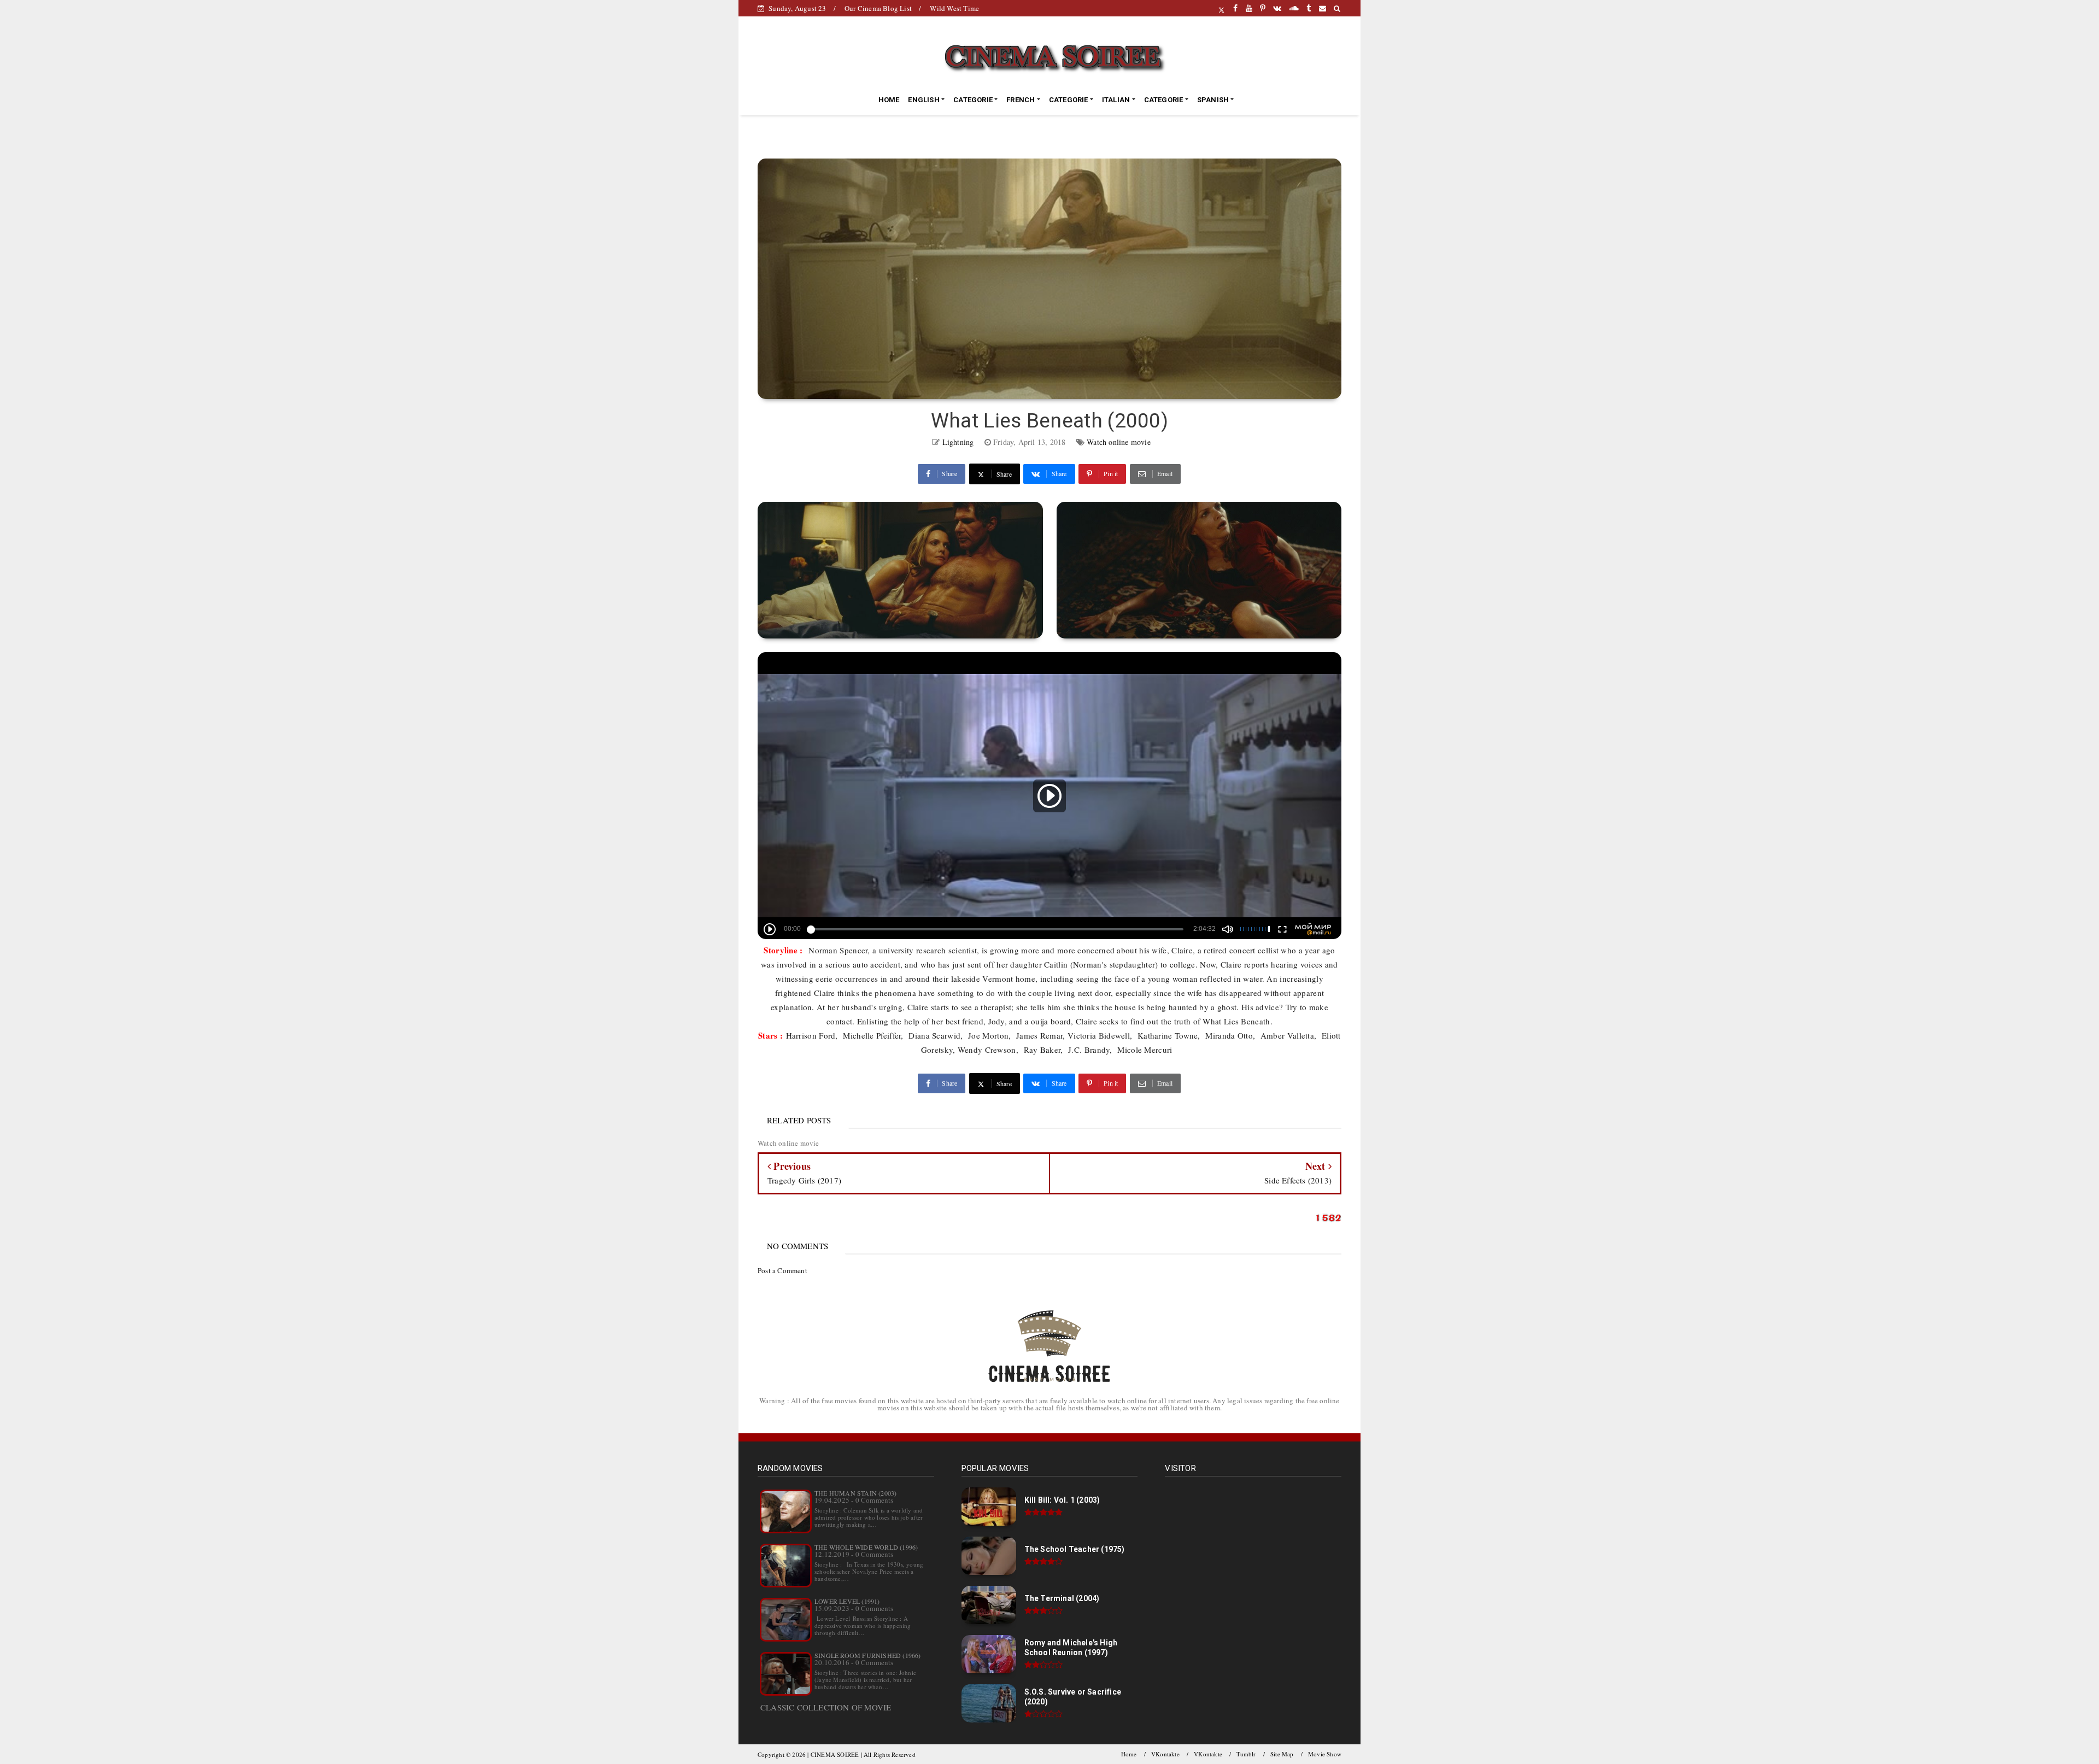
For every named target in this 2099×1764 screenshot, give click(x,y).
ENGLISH (924, 100)
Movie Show (1325, 1754)
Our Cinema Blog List (878, 8)
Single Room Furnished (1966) (868, 1655)
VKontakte (1165, 1754)
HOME (889, 100)
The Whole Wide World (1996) (866, 1547)
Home (1129, 1754)
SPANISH (1213, 100)
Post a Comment (782, 1270)
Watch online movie (1119, 442)
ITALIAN (1116, 100)
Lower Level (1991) (847, 1601)
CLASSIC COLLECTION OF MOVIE (826, 1707)
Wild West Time (954, 8)
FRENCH (1021, 100)
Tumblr (1246, 1754)
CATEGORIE (973, 100)
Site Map (1282, 1754)
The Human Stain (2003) (855, 1493)
